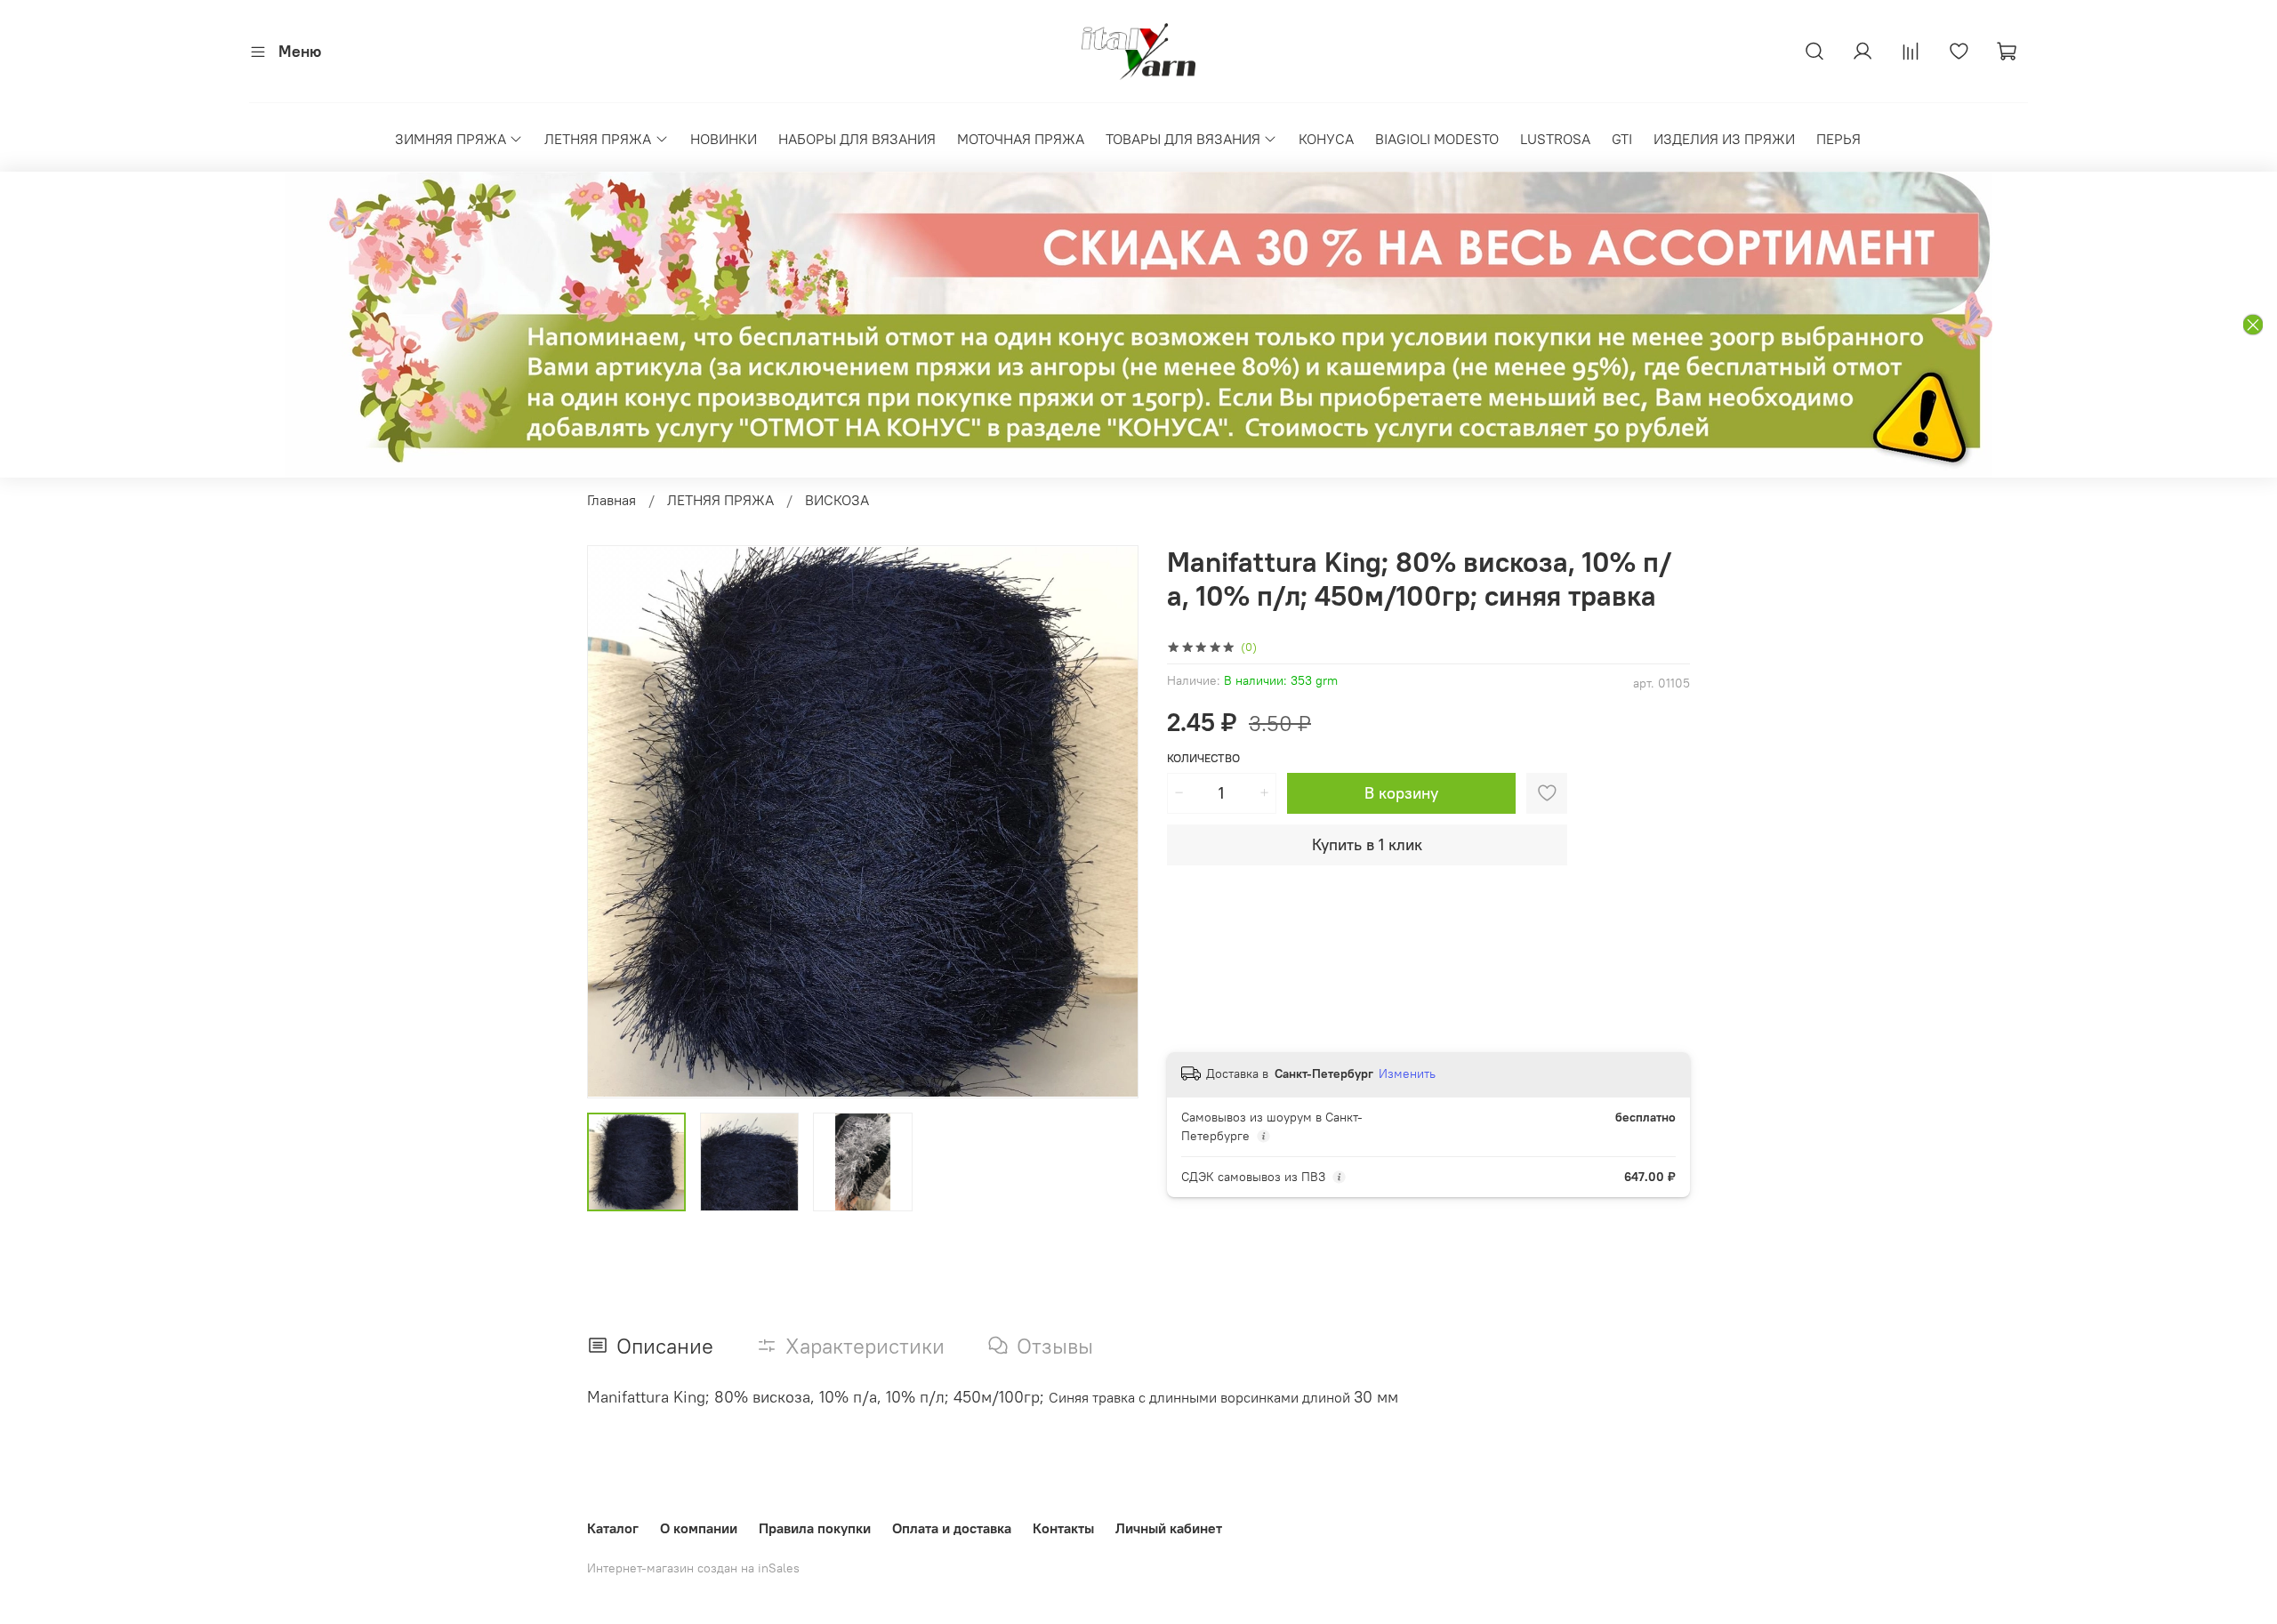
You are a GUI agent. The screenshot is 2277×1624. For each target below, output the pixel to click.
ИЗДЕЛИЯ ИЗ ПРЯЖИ (1724, 139)
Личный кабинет (1169, 1528)
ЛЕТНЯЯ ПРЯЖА (598, 139)
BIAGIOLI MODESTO (1437, 139)
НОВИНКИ (724, 139)
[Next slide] (1110, 822)
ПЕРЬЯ (1838, 139)
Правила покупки (815, 1528)
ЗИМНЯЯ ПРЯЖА (451, 139)
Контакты (1063, 1528)
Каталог (613, 1528)
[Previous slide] (616, 822)
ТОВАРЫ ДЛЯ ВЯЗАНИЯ (1183, 139)
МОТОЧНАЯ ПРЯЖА (1021, 139)
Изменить (1407, 1073)
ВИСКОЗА (837, 500)
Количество (1203, 758)
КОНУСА (1326, 139)
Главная (611, 500)
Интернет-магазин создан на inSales (693, 1568)
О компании (699, 1528)
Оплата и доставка (952, 1528)
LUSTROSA (1555, 139)
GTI (1622, 139)
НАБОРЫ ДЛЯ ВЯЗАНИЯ (857, 139)
